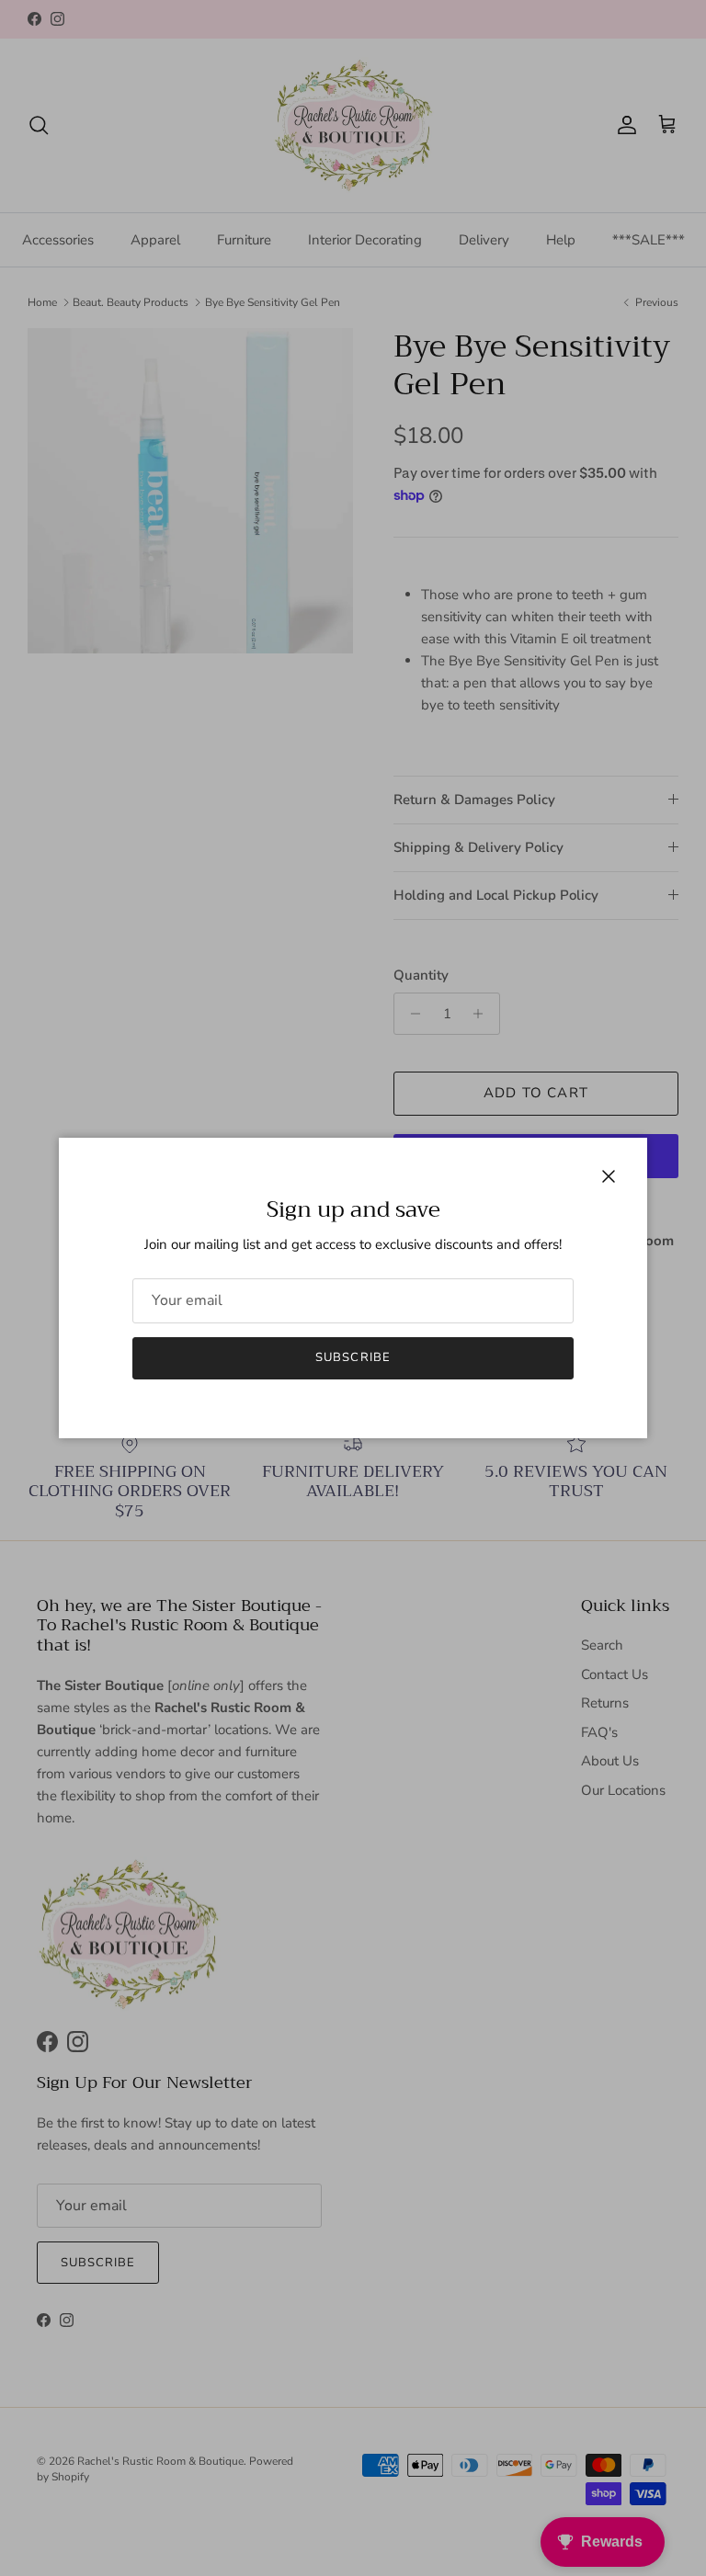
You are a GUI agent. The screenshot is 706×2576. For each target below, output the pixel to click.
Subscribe (353, 1357)
